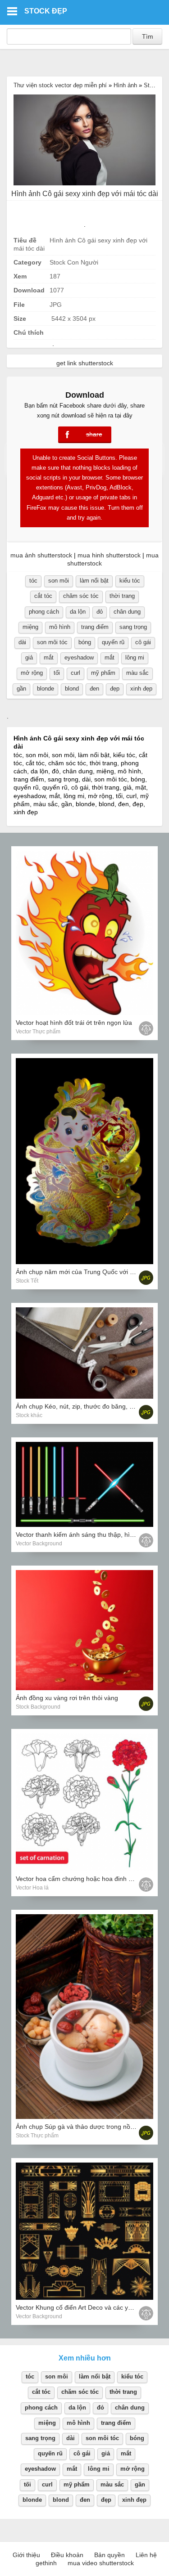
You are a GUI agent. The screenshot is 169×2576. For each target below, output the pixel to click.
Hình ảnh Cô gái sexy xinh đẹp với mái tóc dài (85, 194)
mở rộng (32, 673)
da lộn (78, 612)
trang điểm (95, 627)
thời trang (122, 596)
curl (75, 673)
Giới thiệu (26, 2555)
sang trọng (133, 627)
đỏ (100, 612)
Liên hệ (146, 2555)
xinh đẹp (141, 689)
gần (21, 689)
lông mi (135, 657)
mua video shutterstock (101, 2563)
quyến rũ (113, 642)
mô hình (60, 627)
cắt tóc (43, 596)
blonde (46, 689)
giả (29, 657)
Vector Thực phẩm (38, 1032)
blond (72, 689)
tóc (33, 581)
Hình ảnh (125, 85)
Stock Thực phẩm (37, 2136)
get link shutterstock (85, 363)
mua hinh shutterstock (109, 555)
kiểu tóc (130, 581)
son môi (59, 581)
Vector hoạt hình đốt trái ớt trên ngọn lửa (74, 1023)
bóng (85, 642)
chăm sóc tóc (81, 596)
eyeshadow (79, 657)
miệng (30, 627)
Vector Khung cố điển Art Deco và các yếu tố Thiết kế (91, 2307)
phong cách (44, 612)
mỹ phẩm (103, 673)
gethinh (46, 2563)
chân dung (127, 612)
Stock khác (29, 1415)
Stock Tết (27, 1281)
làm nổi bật (94, 581)
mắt (49, 657)
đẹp (115, 689)
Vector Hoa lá (32, 1888)
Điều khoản (67, 2555)
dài (22, 642)
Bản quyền (110, 2555)
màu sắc (137, 673)
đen (94, 689)
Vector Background (39, 1544)
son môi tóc (52, 642)
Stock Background (38, 1707)
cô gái (143, 642)
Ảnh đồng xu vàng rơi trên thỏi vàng (67, 1698)
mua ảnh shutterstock (41, 555)
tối (57, 673)
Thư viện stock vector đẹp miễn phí (60, 85)
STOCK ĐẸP (46, 11)
